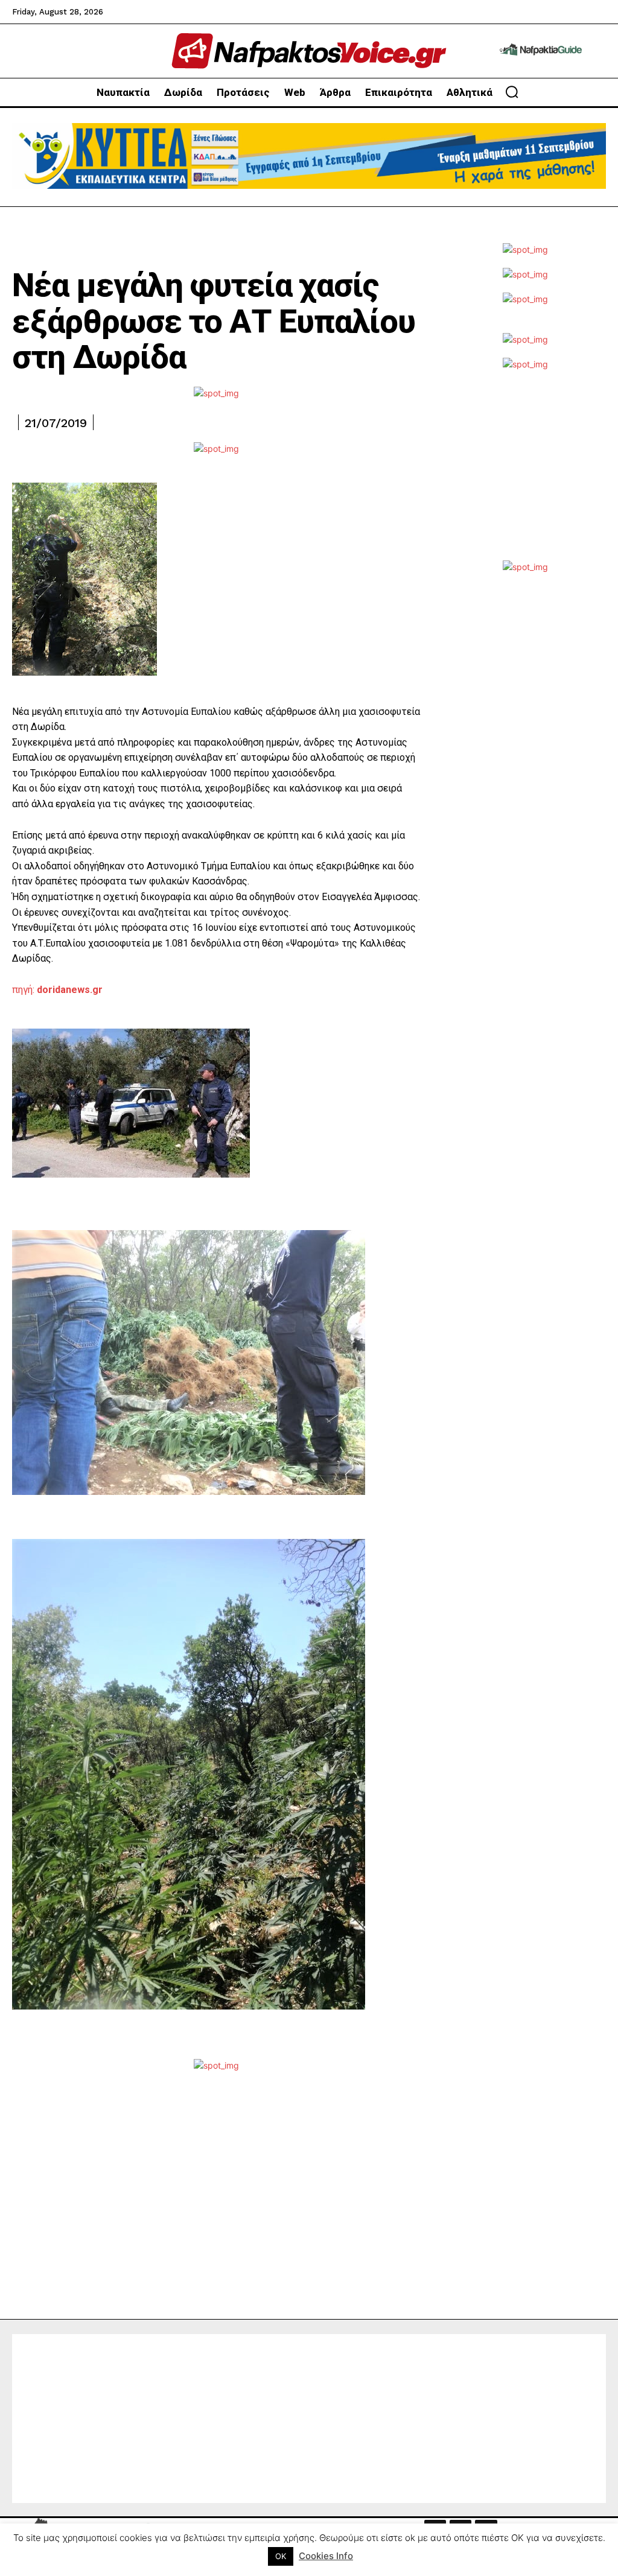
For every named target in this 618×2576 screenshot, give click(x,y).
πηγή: (59, 990)
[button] (512, 92)
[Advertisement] (525, 473)
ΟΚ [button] (281, 2556)
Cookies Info (326, 2556)
